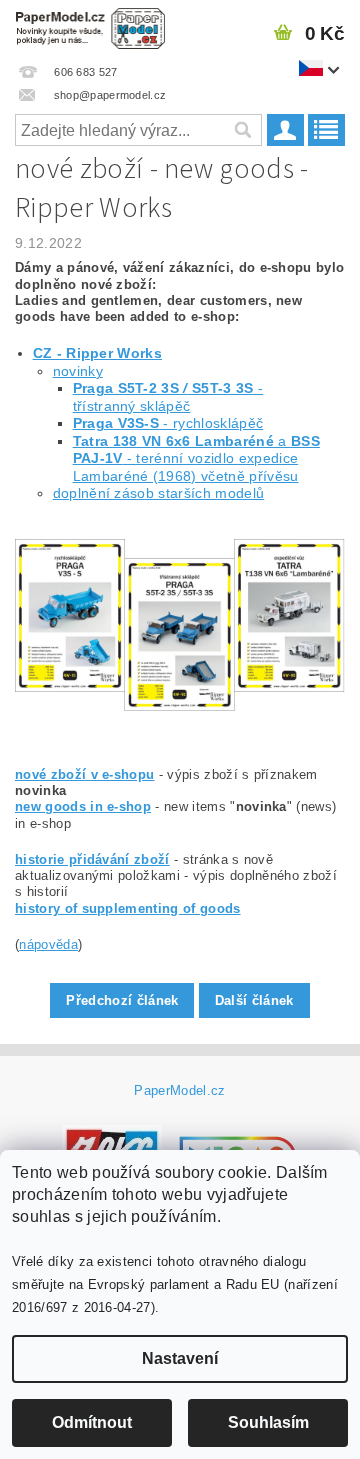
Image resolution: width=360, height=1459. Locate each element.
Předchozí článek (122, 1000)
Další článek (254, 1000)
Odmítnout (92, 1422)
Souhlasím (268, 1422)
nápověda (48, 944)
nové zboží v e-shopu (84, 774)
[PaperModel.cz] (90, 26)
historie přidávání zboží (92, 859)
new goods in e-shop (83, 806)
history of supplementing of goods (128, 908)
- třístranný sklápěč (168, 397)
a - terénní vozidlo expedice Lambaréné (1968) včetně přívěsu (196, 458)
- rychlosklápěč (168, 423)
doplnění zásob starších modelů (159, 493)
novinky (78, 371)
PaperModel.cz (179, 1090)
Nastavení (180, 1358)
